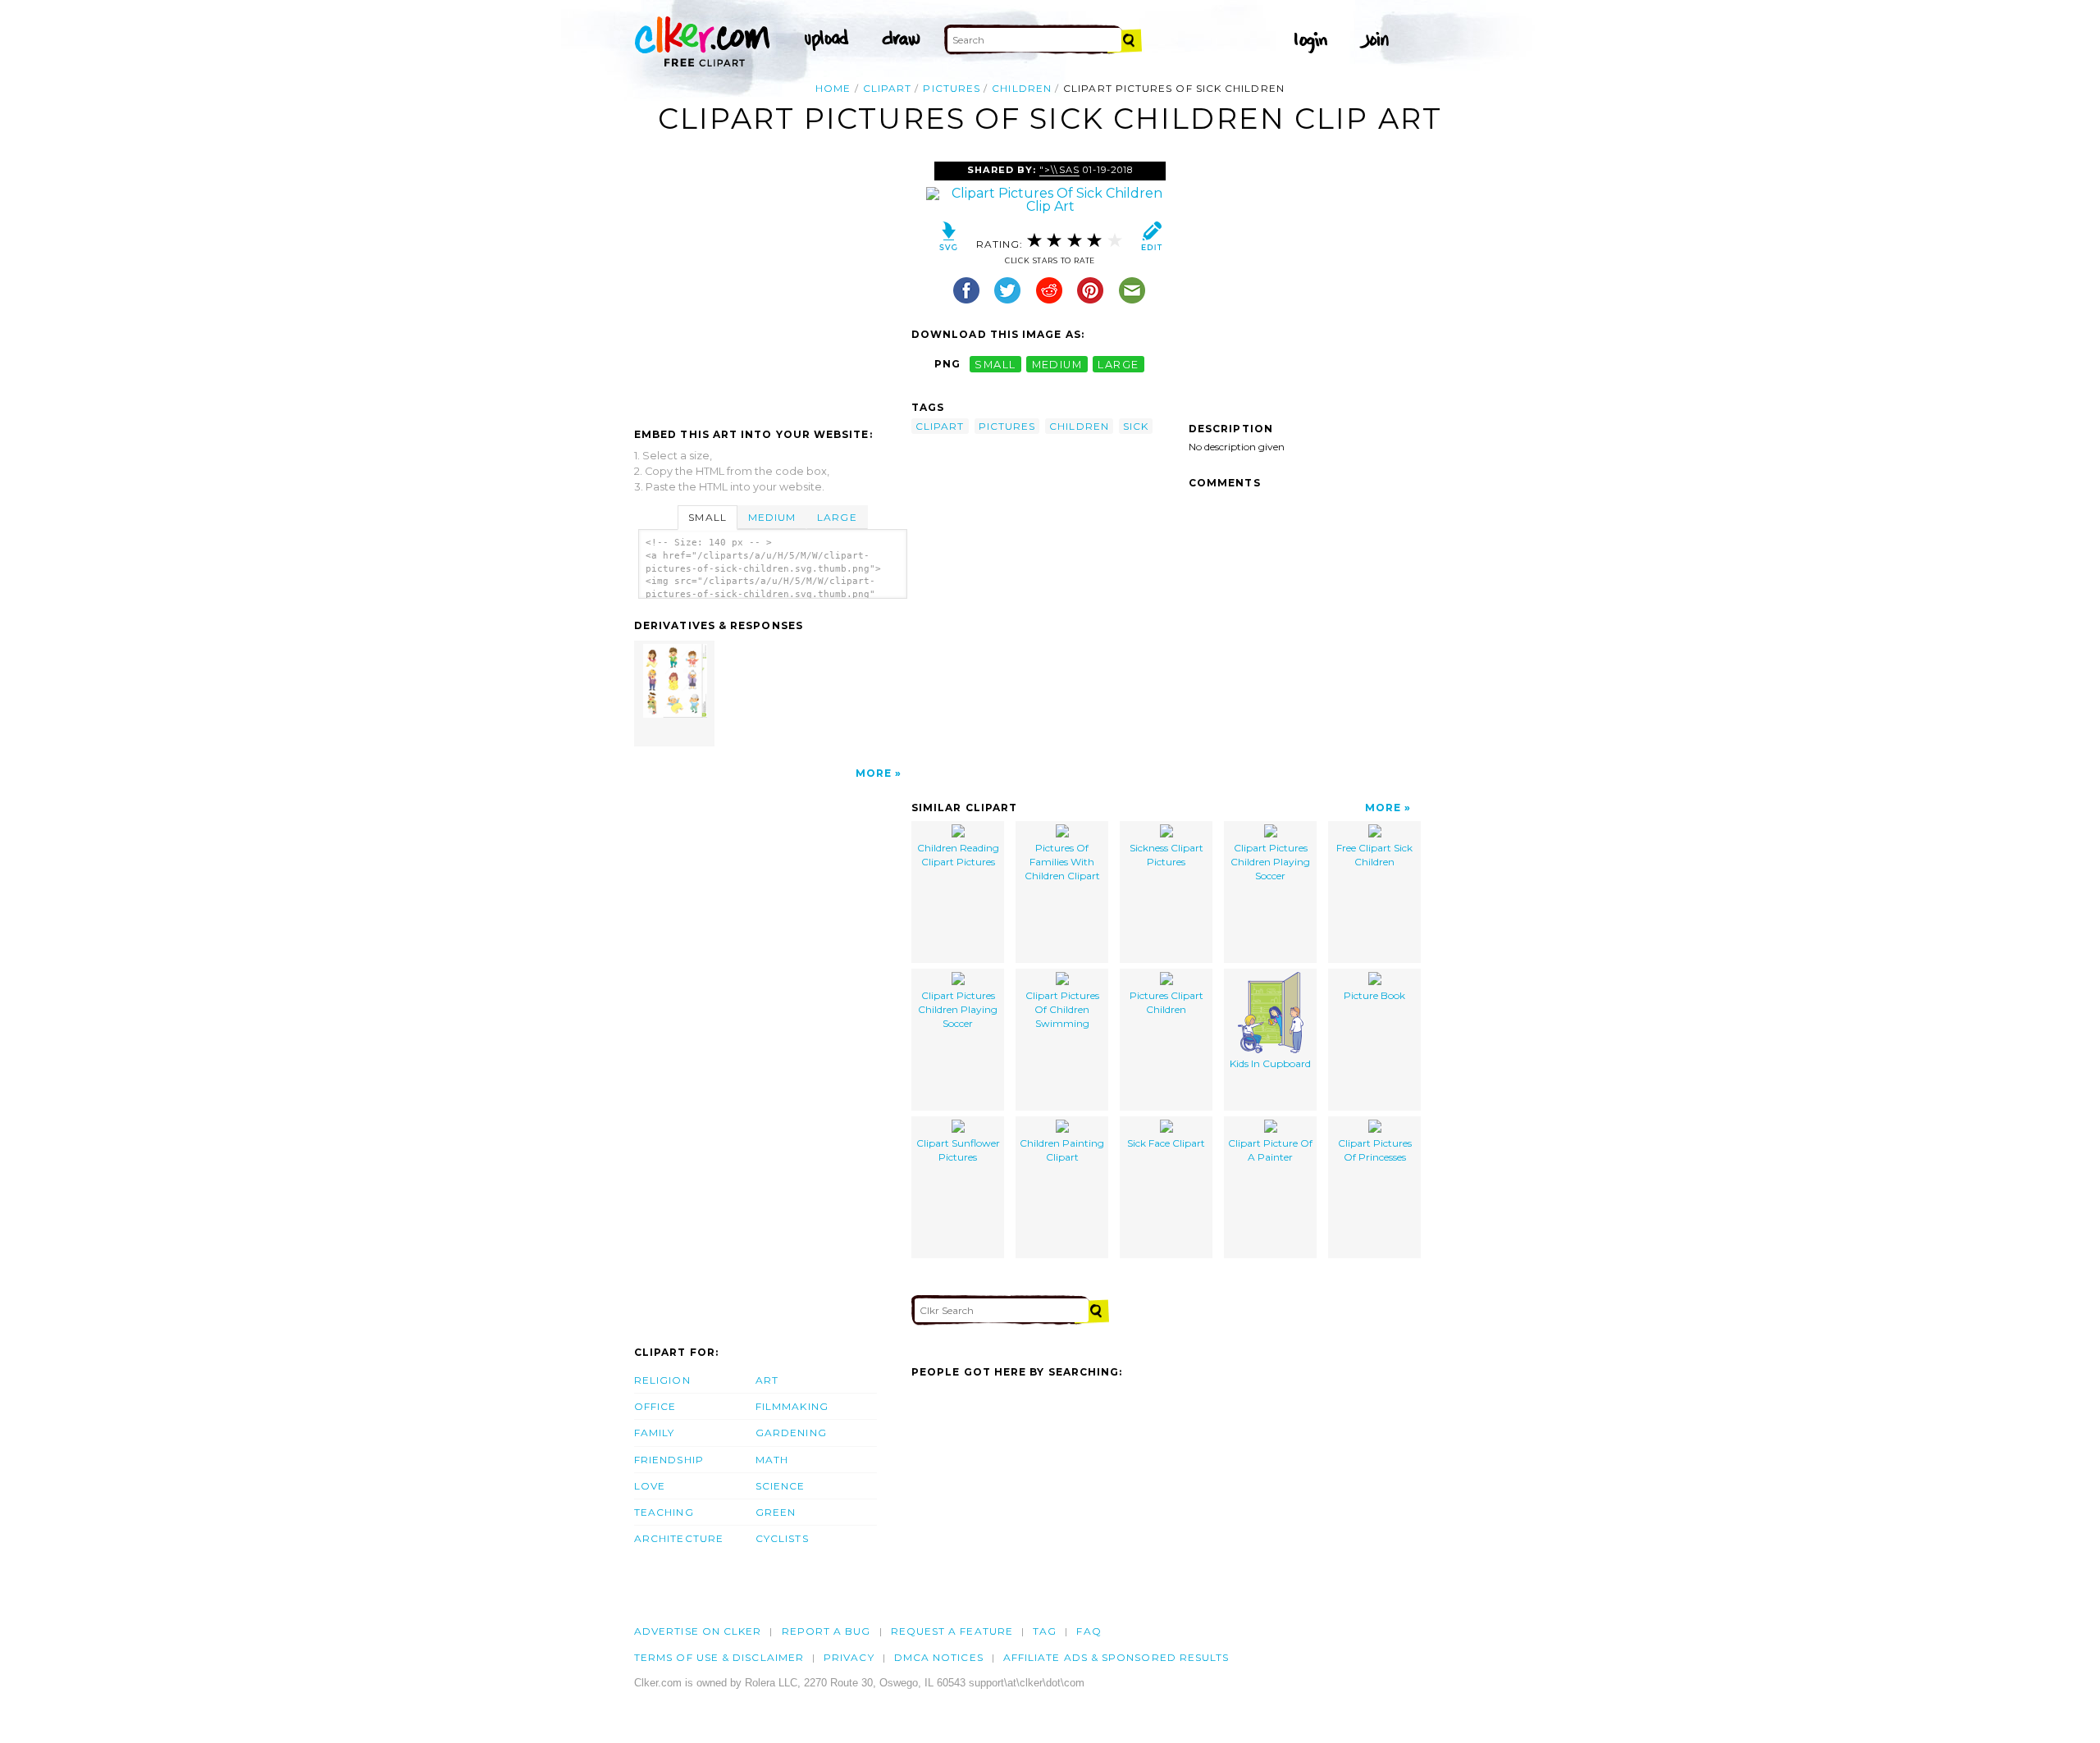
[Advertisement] (772, 285)
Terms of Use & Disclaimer (719, 1657)
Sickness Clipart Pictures (1166, 855)
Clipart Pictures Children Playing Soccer (1270, 862)
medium (1057, 364)
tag (1045, 1631)
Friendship (669, 1460)
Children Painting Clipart (1062, 1150)
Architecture (679, 1538)
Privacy (849, 1657)
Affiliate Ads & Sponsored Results (1116, 1657)
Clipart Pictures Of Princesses (1375, 1150)
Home (833, 88)
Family (654, 1433)
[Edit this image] (1151, 240)
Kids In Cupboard (1270, 1063)
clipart (888, 88)
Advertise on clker (698, 1631)
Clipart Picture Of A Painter (1270, 1150)
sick (1136, 426)
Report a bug (826, 1631)
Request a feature (952, 1631)
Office (655, 1406)
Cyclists (782, 1538)
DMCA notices (939, 1657)
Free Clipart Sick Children (1374, 855)
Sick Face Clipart (1166, 1143)
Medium (772, 517)
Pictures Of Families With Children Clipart (1062, 862)
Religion (662, 1380)
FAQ (1089, 1631)
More (874, 773)
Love (650, 1486)
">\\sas (1059, 170)
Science (781, 1486)
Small (707, 517)
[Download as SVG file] (949, 240)
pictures (952, 88)
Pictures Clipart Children (1166, 1002)
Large (837, 517)
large (1118, 364)
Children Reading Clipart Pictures (958, 855)
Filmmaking (792, 1406)
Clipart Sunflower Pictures (958, 1150)
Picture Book (1374, 995)
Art (767, 1380)
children (1022, 88)
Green (776, 1512)
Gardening (791, 1433)
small (995, 364)
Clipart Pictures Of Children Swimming (1062, 1009)
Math (772, 1460)
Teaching (664, 1512)
